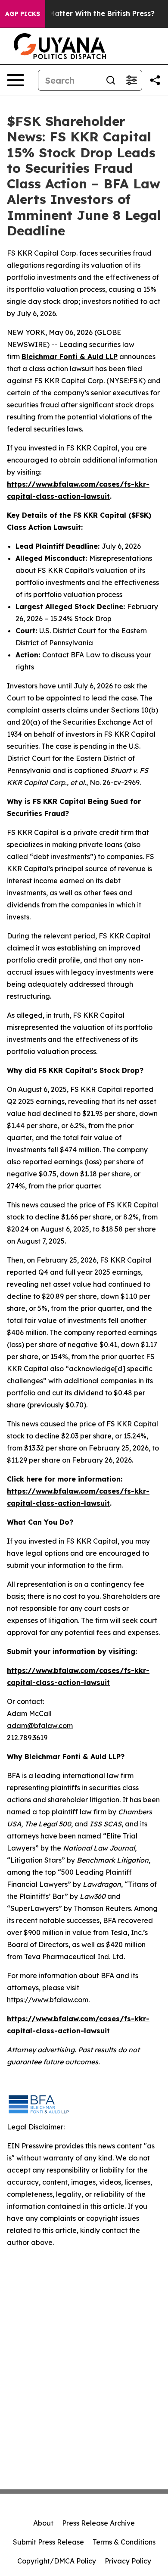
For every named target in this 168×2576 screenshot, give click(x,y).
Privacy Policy (128, 2561)
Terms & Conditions (124, 2542)
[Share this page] (155, 80)
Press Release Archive (98, 2523)
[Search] (111, 80)
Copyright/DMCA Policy (57, 2561)
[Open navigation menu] (16, 80)
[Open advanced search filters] (131, 80)
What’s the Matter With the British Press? (82, 14)
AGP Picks (23, 14)
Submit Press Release (48, 2542)
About (43, 2523)
